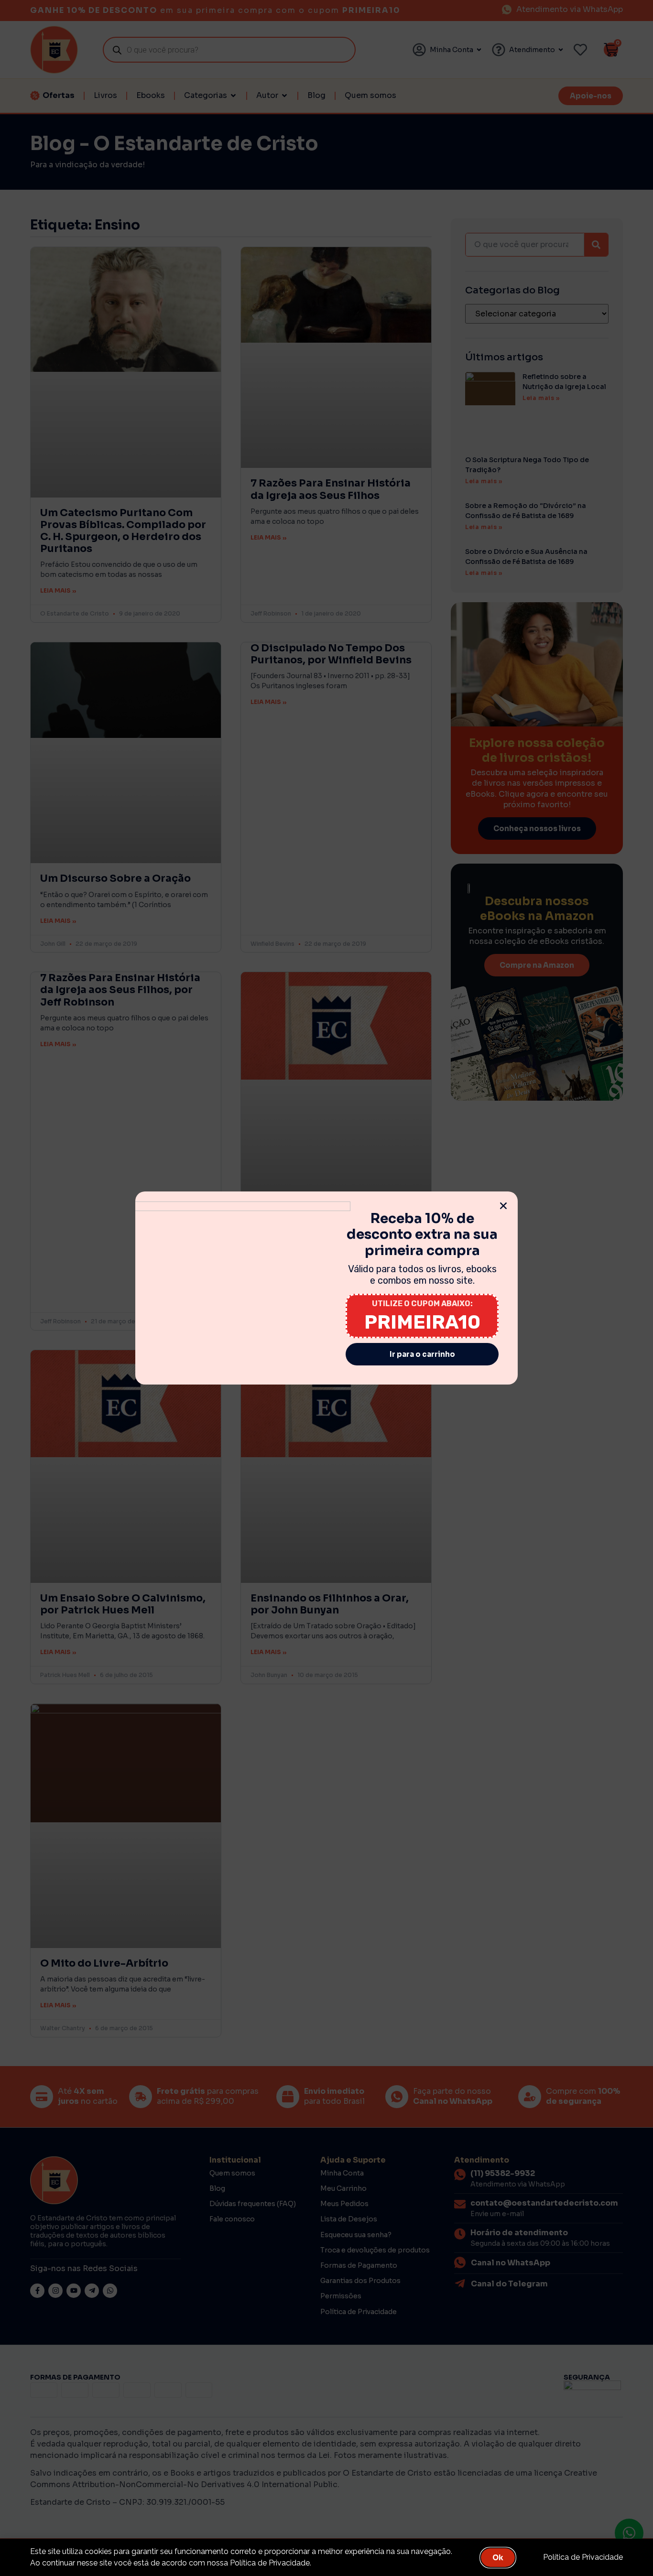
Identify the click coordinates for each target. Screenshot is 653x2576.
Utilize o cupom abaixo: (422, 1304)
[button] (503, 1206)
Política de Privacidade (583, 2557)
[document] (326, 1288)
